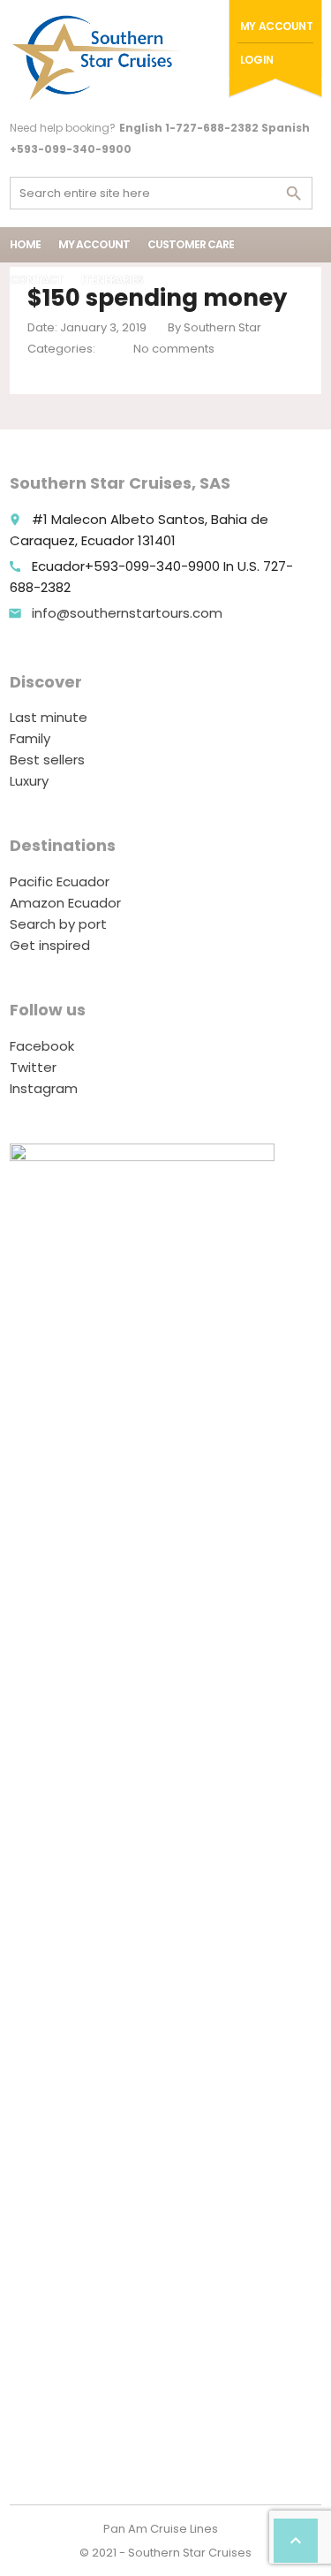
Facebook (42, 1046)
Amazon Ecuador (65, 903)
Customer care (191, 244)
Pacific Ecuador (60, 881)
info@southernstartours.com (127, 613)
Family (30, 738)
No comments (174, 349)
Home (25, 244)
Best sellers (47, 760)
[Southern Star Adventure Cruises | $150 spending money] (97, 57)
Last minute (49, 717)
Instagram (44, 1088)
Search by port (58, 924)
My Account (277, 26)
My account (94, 244)
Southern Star (222, 327)
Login (257, 60)
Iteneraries (112, 280)
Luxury (29, 781)
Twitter (33, 1067)
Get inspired (50, 945)
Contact (37, 280)
